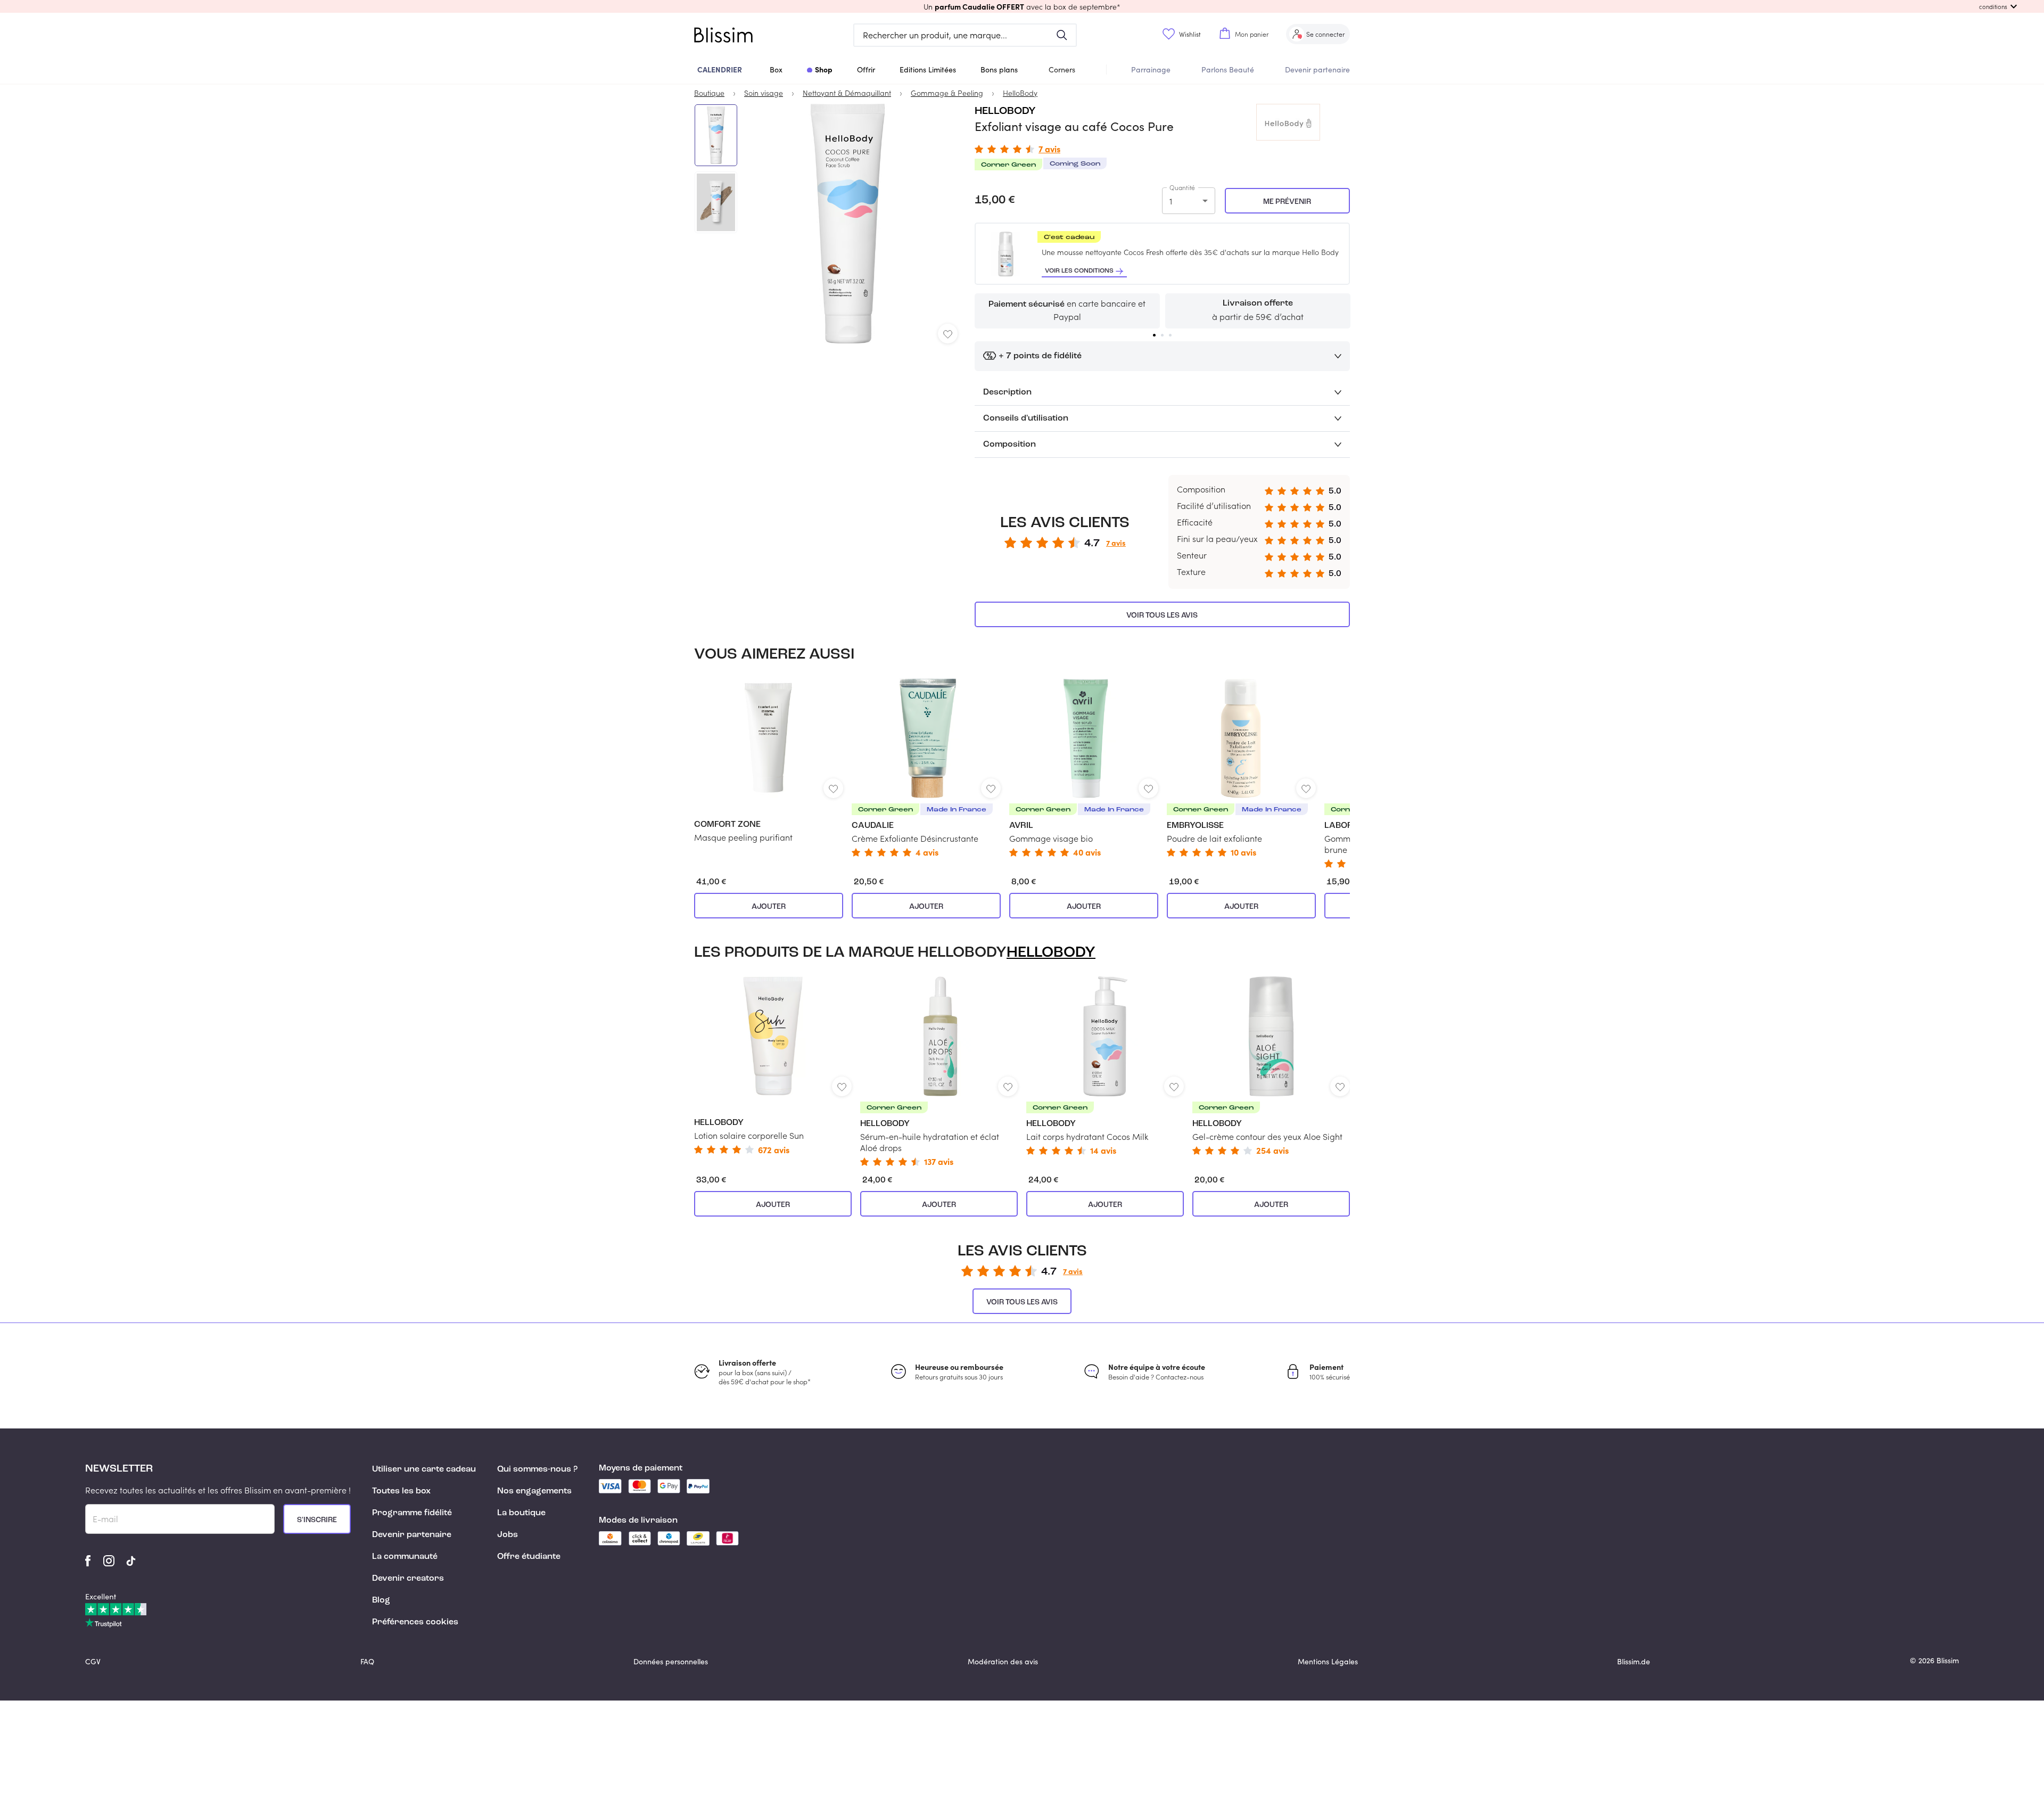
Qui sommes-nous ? (537, 1469)
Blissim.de (1634, 1661)
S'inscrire (317, 1520)
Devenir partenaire (1317, 69)
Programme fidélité (412, 1513)
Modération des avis (1003, 1661)
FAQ (367, 1661)
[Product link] (769, 761)
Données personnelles (671, 1661)
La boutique (521, 1513)
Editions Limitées (928, 69)
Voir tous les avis (1162, 615)
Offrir (866, 69)
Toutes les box (401, 1491)
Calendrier (720, 69)
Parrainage (1151, 69)
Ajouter (769, 907)
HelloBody (1005, 111)
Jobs (508, 1535)
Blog (381, 1600)
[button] (1022, 6)
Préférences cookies (415, 1622)
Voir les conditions (1079, 271)
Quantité (1182, 187)
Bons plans (999, 69)
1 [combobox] (1171, 201)
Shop (824, 69)
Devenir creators (408, 1579)
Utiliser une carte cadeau (424, 1469)
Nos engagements (534, 1491)
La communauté (405, 1557)
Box (776, 69)
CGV (93, 1661)
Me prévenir (1287, 202)
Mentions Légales (1328, 1661)
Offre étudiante (529, 1557)
